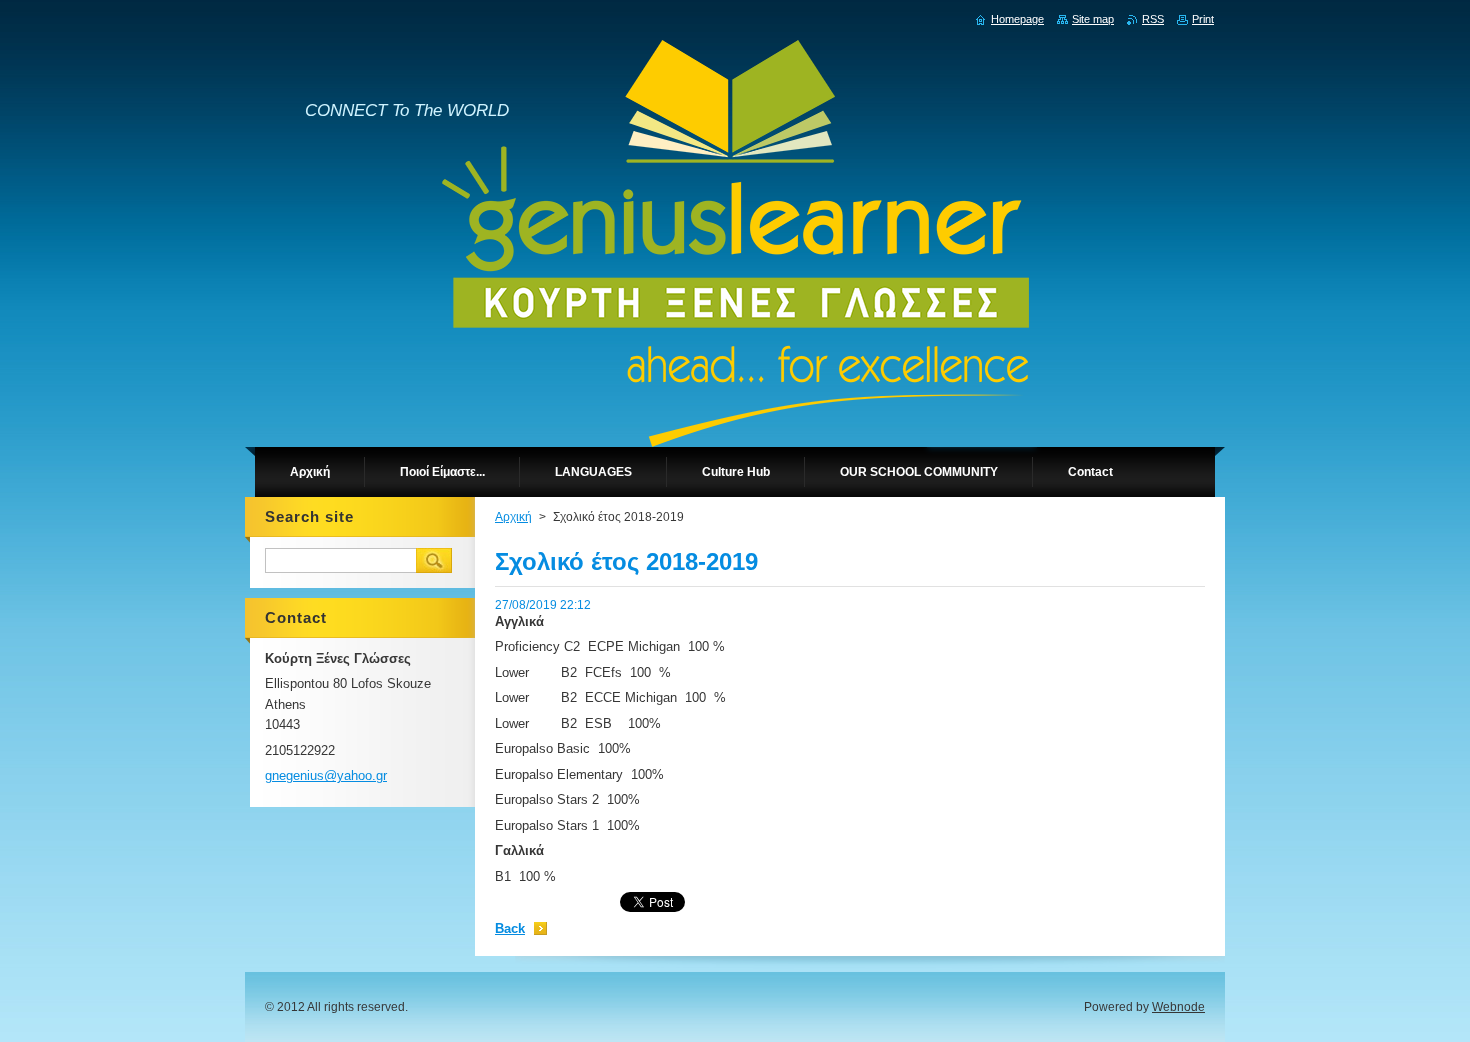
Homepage (1017, 19)
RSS (1153, 19)
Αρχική (513, 517)
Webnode (1178, 1007)
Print (1203, 19)
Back (510, 928)
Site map (1093, 19)
